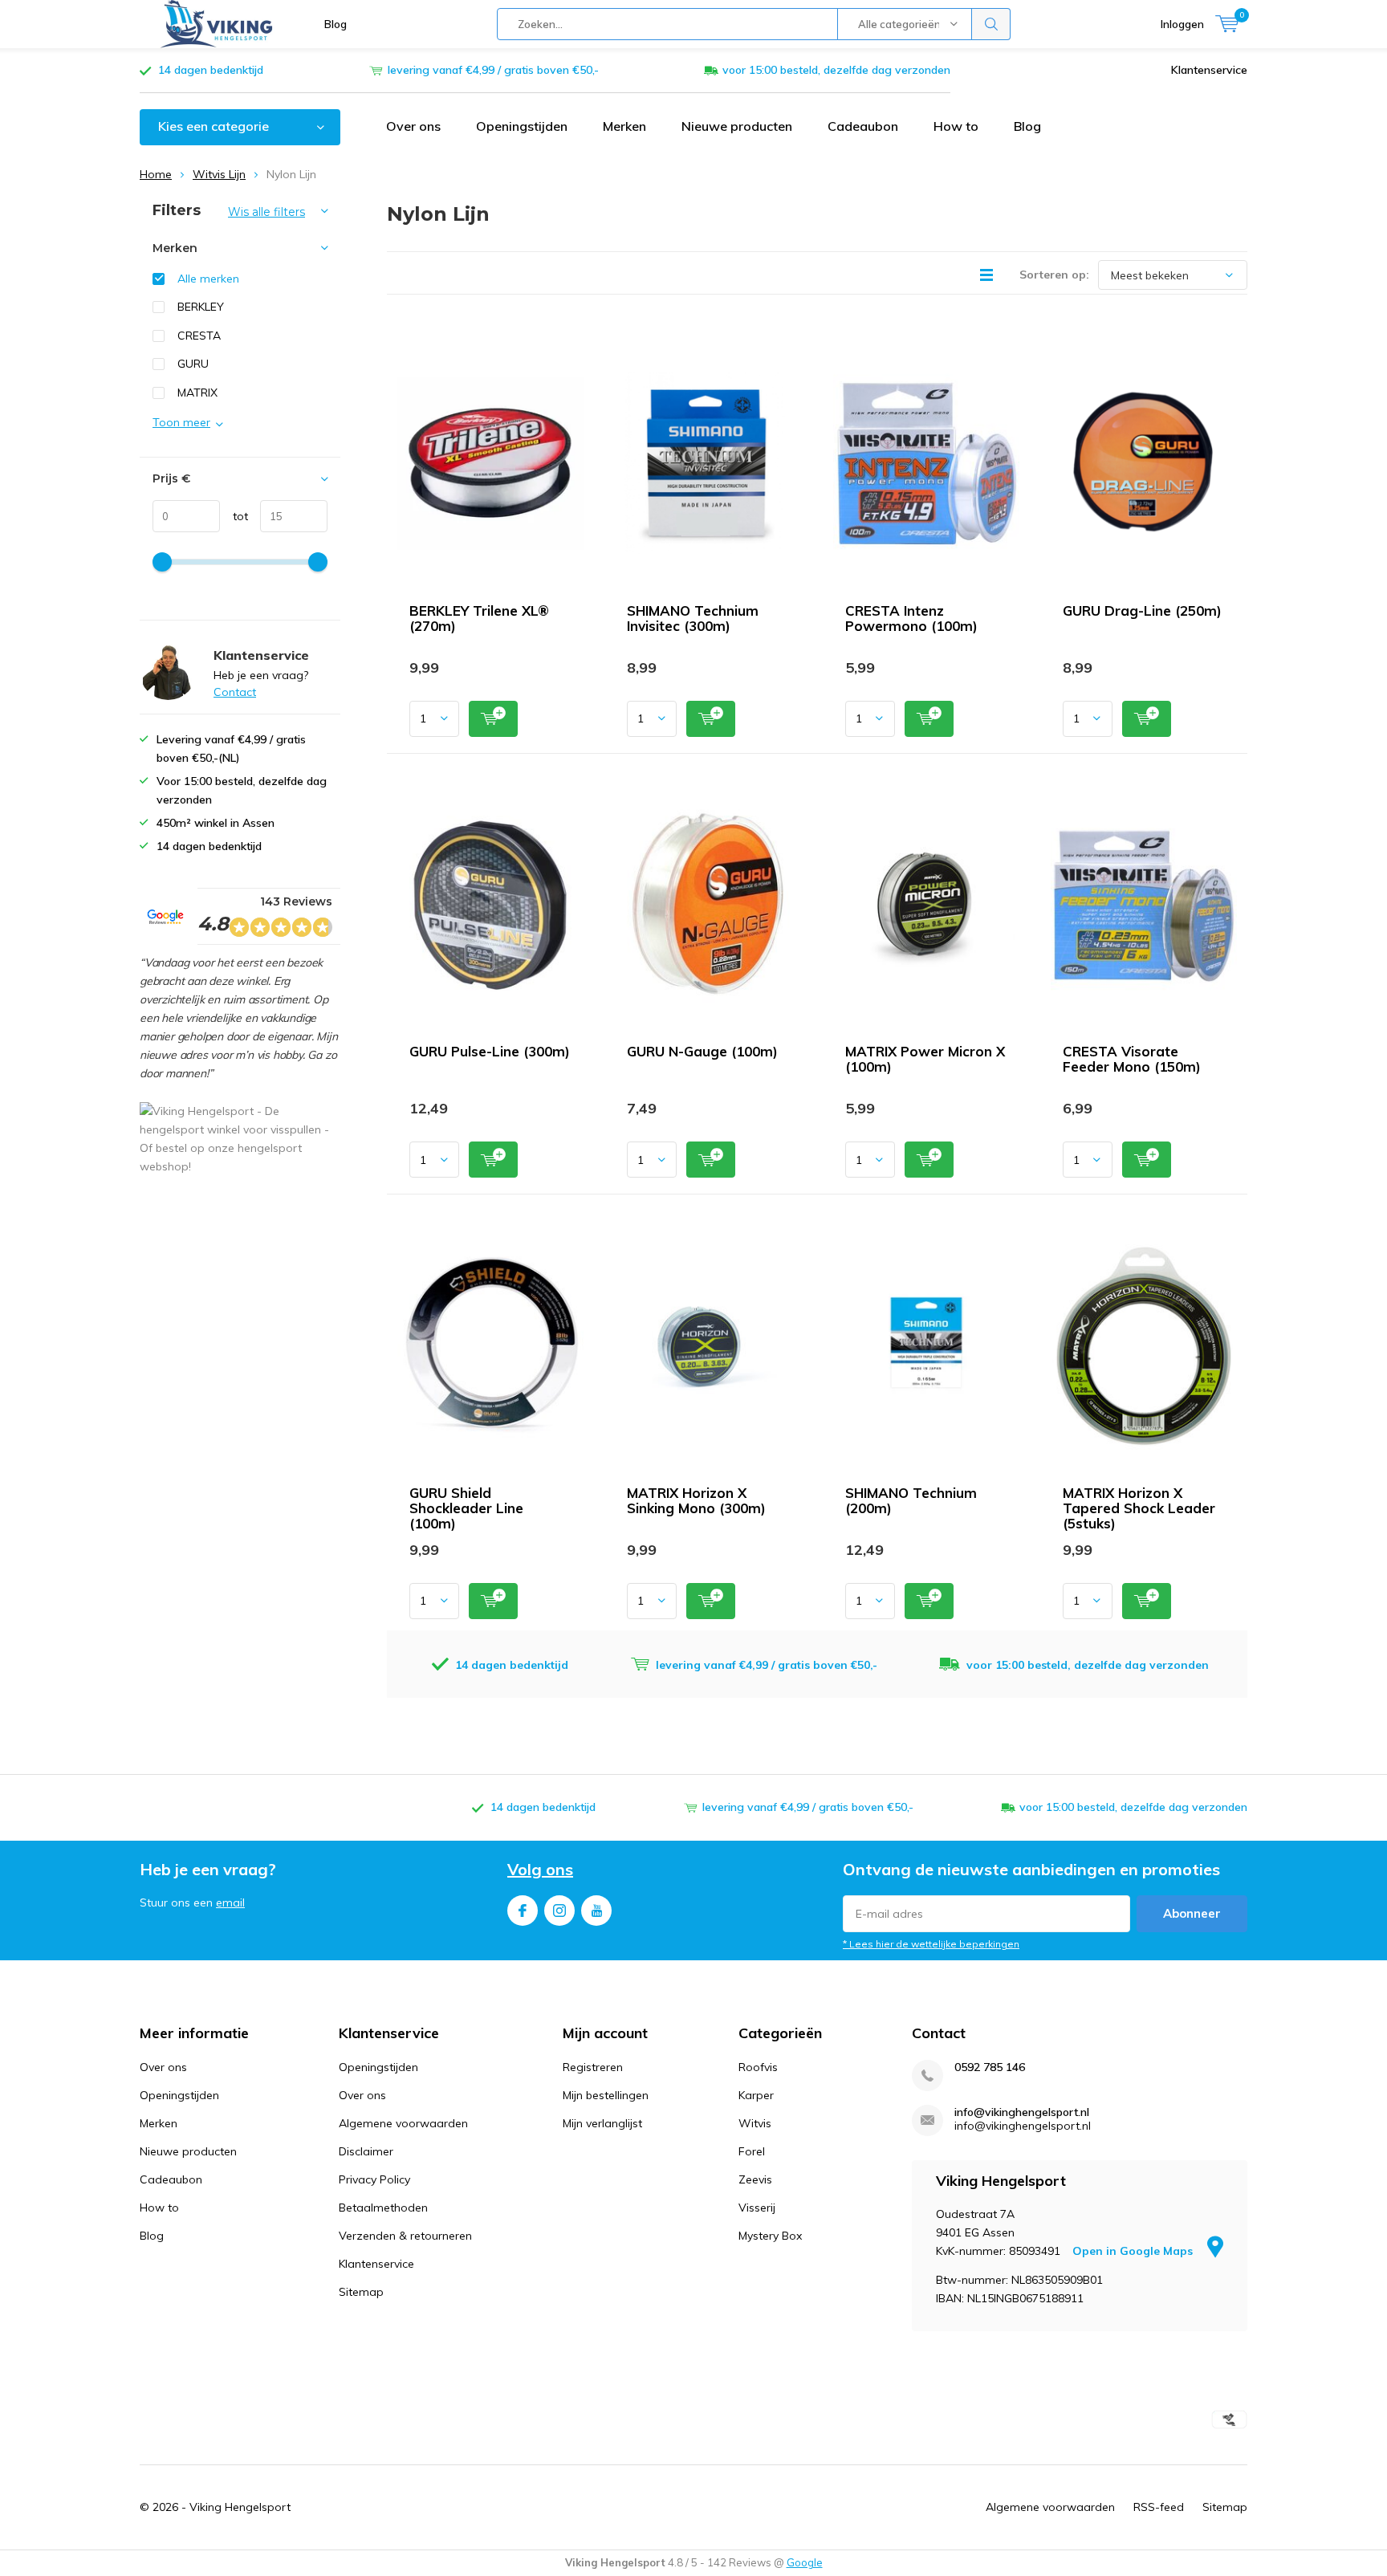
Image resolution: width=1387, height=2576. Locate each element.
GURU (193, 364)
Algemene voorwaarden (403, 2123)
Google (805, 2562)
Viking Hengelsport (240, 2507)
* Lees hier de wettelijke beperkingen (931, 1944)
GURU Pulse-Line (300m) (490, 1051)
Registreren (593, 2067)
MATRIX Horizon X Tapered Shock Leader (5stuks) (1139, 1508)
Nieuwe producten (737, 126)
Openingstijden (522, 126)
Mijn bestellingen (606, 2095)
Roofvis (758, 2067)
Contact (235, 692)
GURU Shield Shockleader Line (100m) (466, 1508)
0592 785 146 (990, 2067)
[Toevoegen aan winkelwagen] (493, 719)
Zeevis (755, 2179)
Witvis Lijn (219, 174)
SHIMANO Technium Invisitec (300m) (693, 618)
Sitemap (361, 2292)
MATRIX (197, 393)
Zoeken (991, 24)
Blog (336, 24)
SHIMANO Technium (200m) (911, 1500)
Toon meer (181, 422)
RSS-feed (1159, 2507)
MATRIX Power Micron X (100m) (925, 1059)
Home (156, 174)
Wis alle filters (266, 212)
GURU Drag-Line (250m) (1142, 610)
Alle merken (208, 279)
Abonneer (1192, 1913)
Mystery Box (770, 2236)
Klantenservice (1209, 70)
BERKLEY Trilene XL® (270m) (479, 618)
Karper (756, 2095)
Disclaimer (366, 2151)
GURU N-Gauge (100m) (702, 1051)
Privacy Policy (374, 2179)
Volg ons (540, 1869)
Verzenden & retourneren (405, 2236)
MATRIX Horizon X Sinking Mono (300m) (696, 1500)
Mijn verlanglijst (602, 2123)
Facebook (523, 1911)
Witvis (755, 2123)
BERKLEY (201, 307)
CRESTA (199, 336)
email (230, 1902)
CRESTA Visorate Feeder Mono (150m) (1132, 1059)
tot (234, 516)
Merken (624, 126)
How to (956, 126)
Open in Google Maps (1134, 2251)
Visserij (757, 2208)
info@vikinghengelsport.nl (1022, 2112)
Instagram (559, 1911)
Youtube (596, 1911)
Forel (752, 2151)
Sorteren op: (1054, 275)
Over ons (413, 126)
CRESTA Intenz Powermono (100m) (911, 618)
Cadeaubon (863, 126)
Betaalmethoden (383, 2208)
